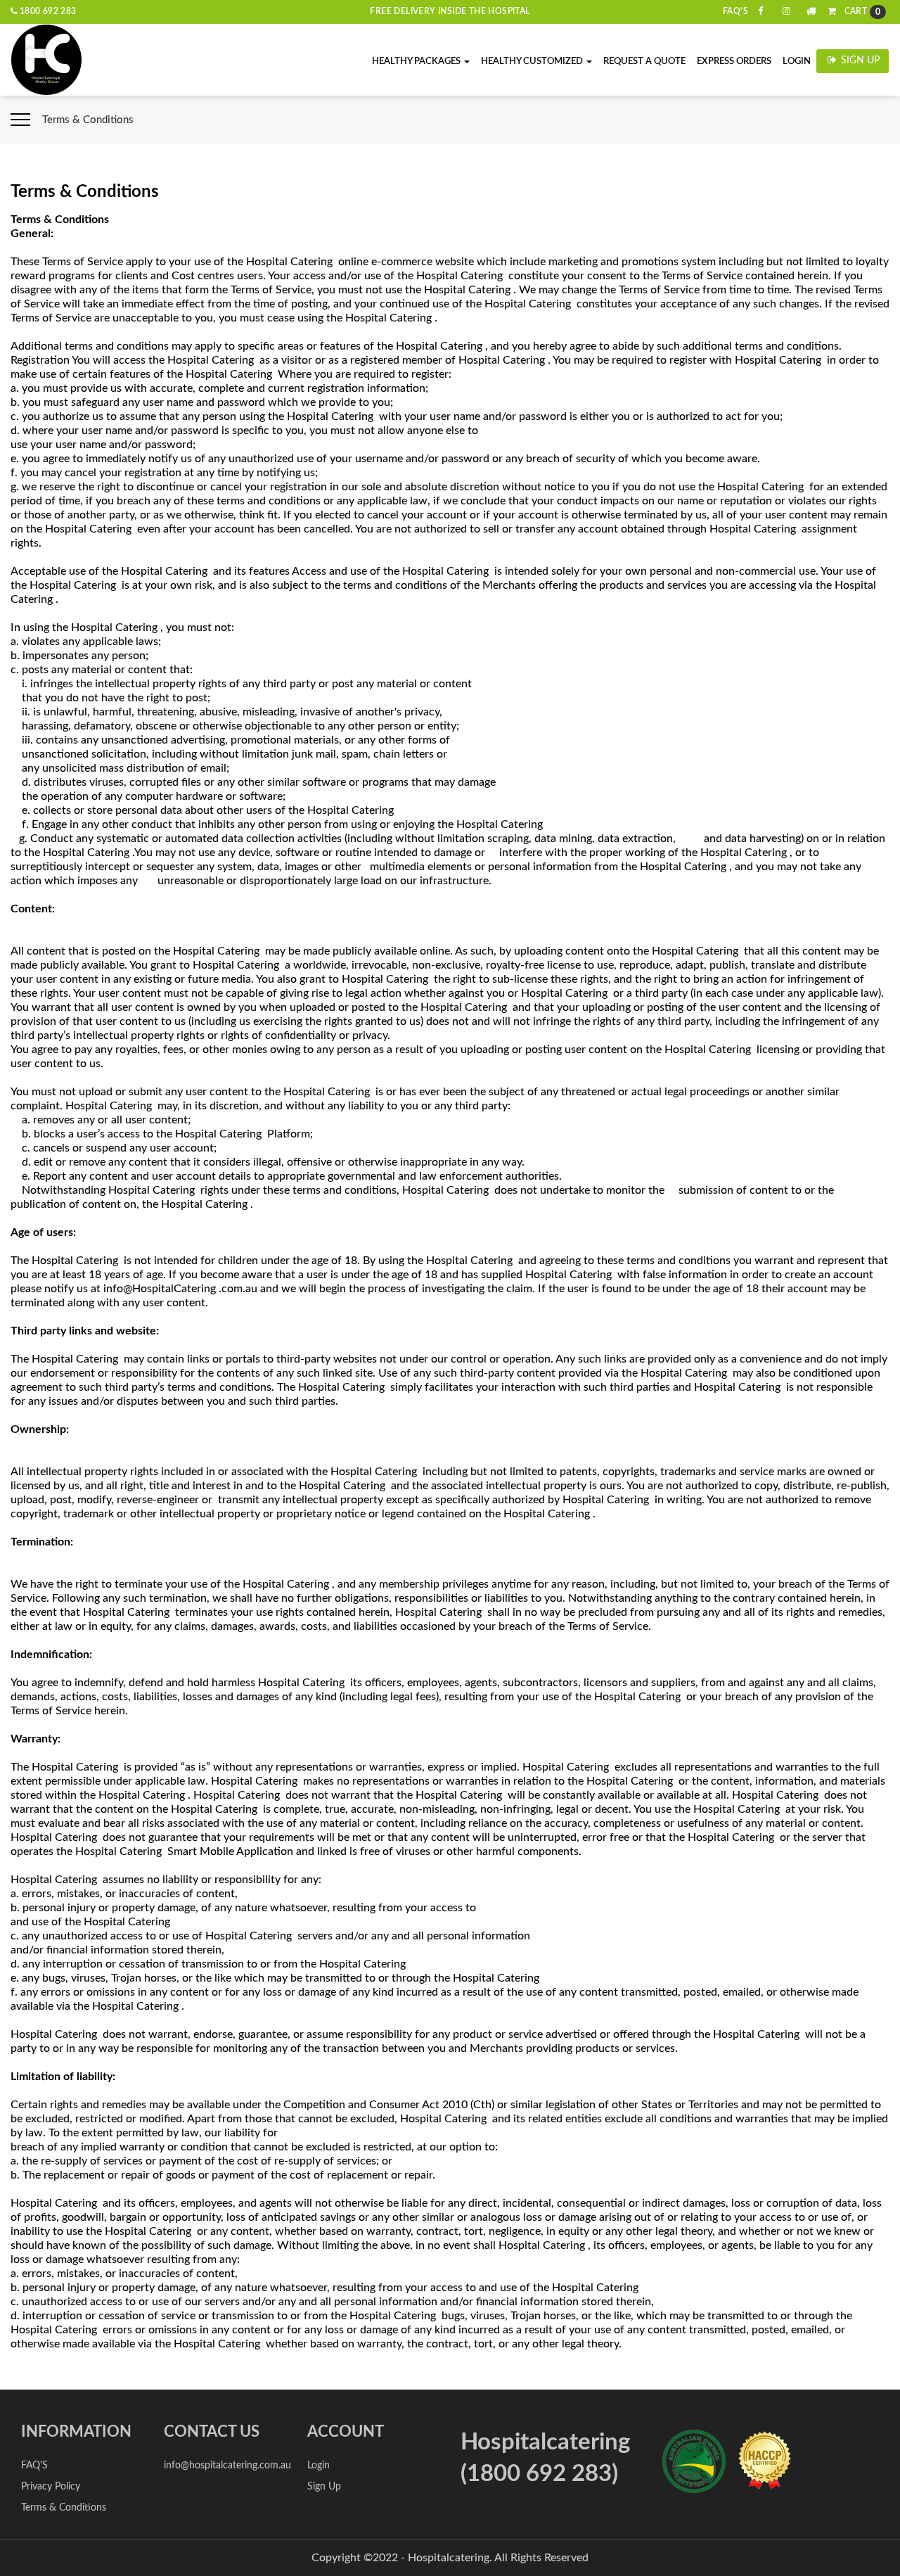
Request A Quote (644, 62)
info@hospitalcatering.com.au (227, 2466)
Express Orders (734, 62)
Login (797, 62)
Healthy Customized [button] (533, 62)
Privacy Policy (51, 2487)
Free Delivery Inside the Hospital (450, 11)
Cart (861, 12)
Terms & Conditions (64, 2508)
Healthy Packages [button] (417, 62)
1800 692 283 (46, 11)
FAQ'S (34, 2466)
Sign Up (859, 60)
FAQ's (735, 11)
